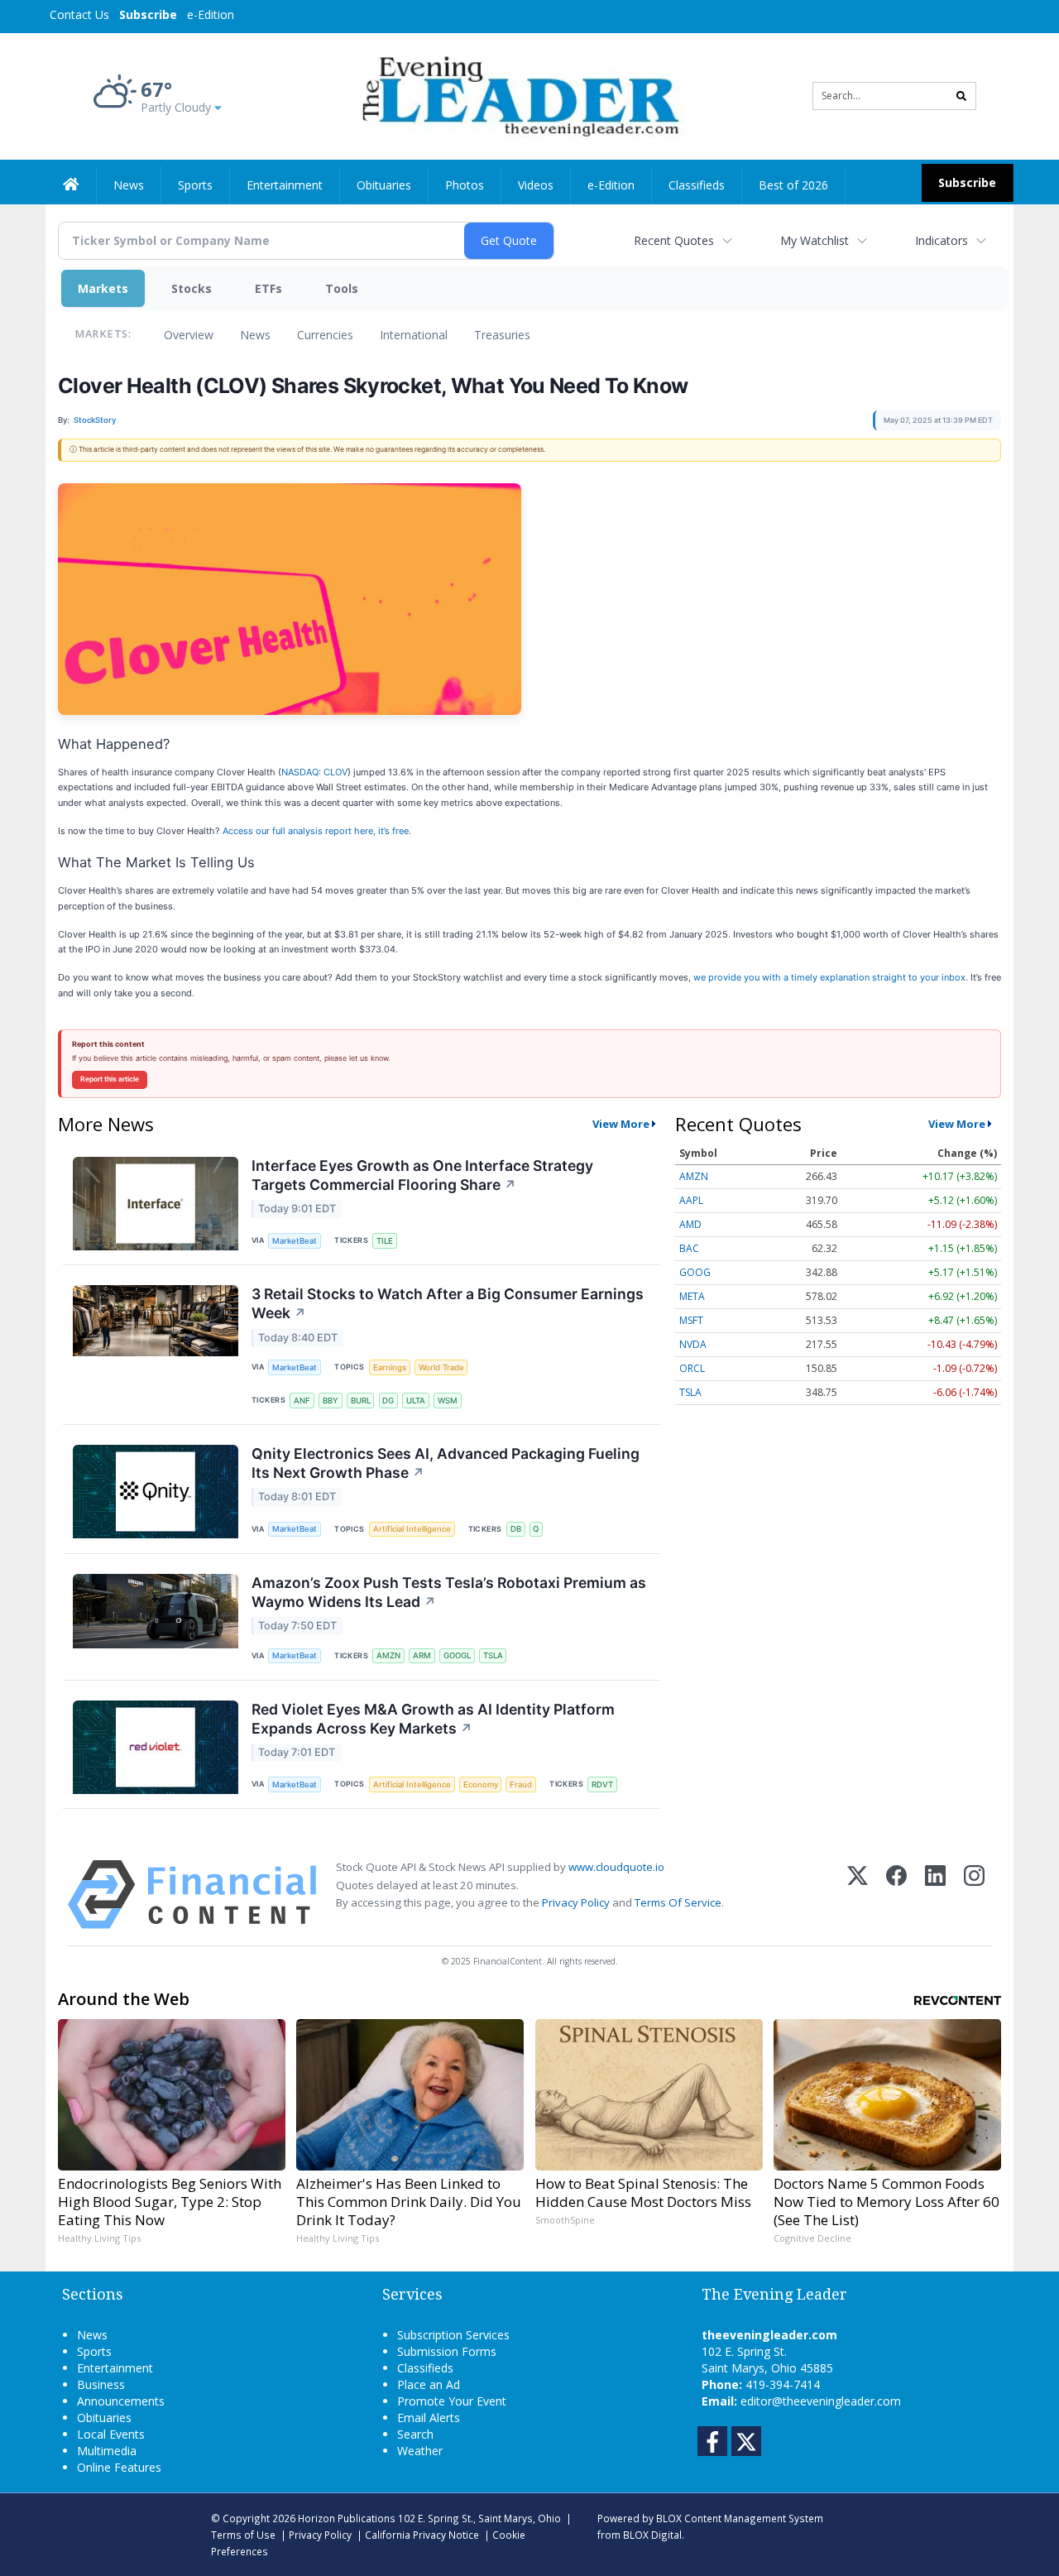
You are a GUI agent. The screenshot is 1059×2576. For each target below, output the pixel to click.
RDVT (602, 1784)
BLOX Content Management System (740, 2518)
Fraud (521, 1784)
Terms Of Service (678, 1902)
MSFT (691, 1320)
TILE (385, 1241)
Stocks (192, 288)
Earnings (390, 1367)
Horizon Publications (347, 2518)
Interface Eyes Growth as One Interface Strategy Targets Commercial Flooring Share (422, 1175)
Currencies (325, 335)
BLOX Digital (652, 2535)
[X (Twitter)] (858, 1895)
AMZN (388, 1655)
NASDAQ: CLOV (314, 772)
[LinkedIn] (935, 1895)
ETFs (268, 288)
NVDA (693, 1344)
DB (516, 1529)
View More (621, 1124)
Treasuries (502, 335)
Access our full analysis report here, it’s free (316, 831)
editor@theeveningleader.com (821, 2401)
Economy (481, 1784)
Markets (103, 288)
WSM (448, 1401)
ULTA (416, 1401)
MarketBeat (295, 1241)
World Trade (441, 1367)
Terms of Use (243, 2535)
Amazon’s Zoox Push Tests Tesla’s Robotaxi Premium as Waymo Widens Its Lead (449, 1592)
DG (388, 1401)
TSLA (493, 1655)
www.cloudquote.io (616, 1867)
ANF (302, 1401)
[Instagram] (974, 1895)
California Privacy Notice (422, 2535)
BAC (689, 1248)
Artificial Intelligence (412, 1529)
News (255, 335)
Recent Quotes (674, 240)
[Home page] (518, 95)
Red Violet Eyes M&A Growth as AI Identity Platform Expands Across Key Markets (433, 1719)
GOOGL (457, 1655)
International (414, 335)
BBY (331, 1401)
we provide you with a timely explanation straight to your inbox (829, 977)
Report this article (110, 1079)
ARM (422, 1655)
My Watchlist (815, 240)
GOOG (695, 1272)
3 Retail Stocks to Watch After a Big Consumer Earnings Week (448, 1303)
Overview (189, 335)
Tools (342, 288)
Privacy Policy (576, 1902)
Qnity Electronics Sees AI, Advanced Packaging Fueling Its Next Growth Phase (446, 1463)
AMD (690, 1224)
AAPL (691, 1200)
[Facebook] (896, 1895)
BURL (361, 1401)
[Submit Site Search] (961, 96)
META (692, 1296)
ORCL (692, 1368)
